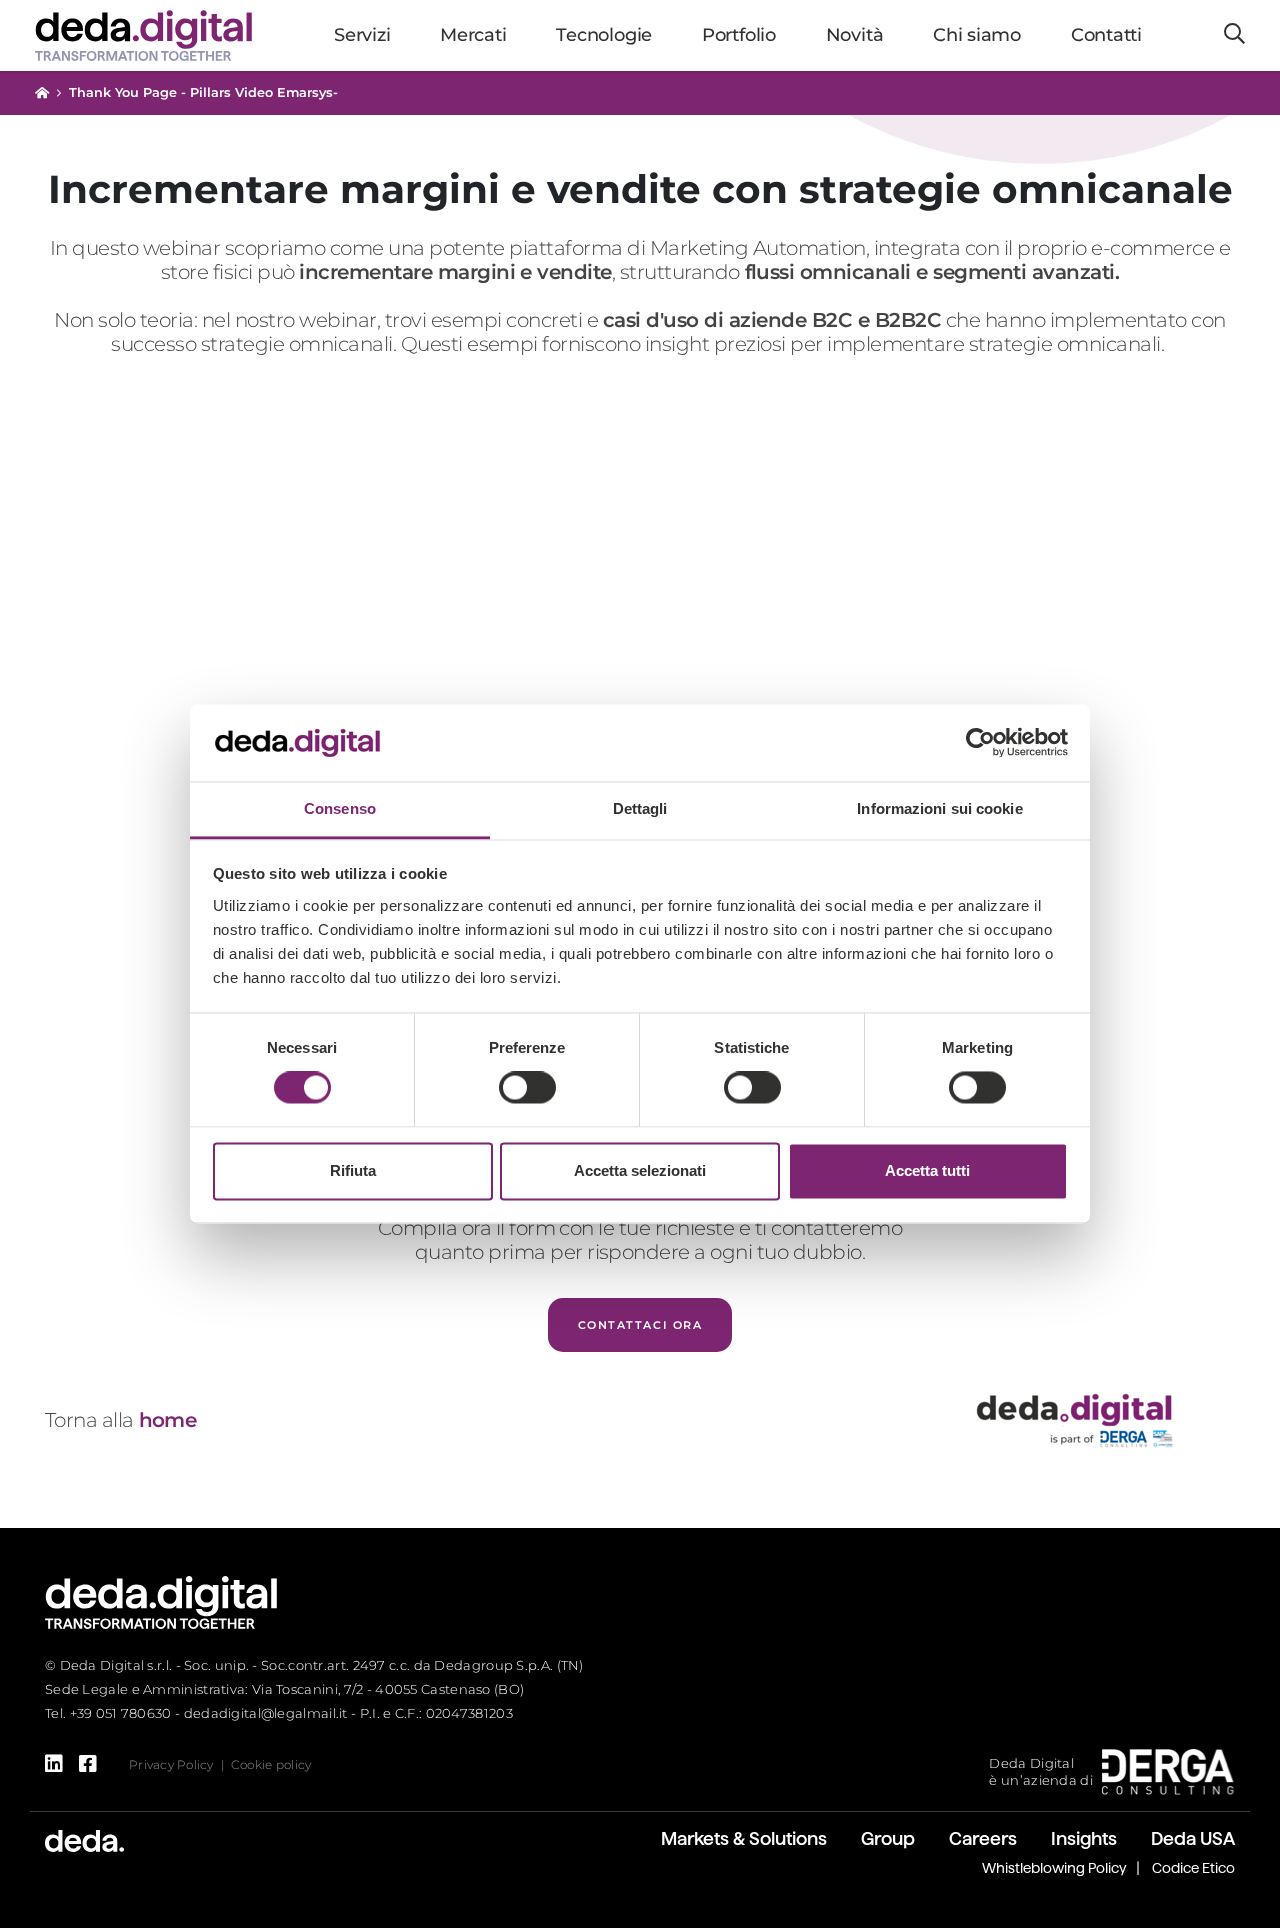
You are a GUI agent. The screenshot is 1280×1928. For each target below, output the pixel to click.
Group (888, 1838)
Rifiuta (353, 1170)
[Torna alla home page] (42, 92)
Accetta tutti (927, 1170)
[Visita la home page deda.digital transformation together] (143, 34)
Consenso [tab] (340, 808)
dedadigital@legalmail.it (266, 1713)
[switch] (527, 1088)
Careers (983, 1838)
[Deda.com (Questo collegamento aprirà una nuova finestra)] (84, 1839)
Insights (1084, 1838)
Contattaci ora (640, 1325)
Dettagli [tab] (640, 808)
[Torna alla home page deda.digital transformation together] (161, 1601)
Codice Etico (1193, 1868)
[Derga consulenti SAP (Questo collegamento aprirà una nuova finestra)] (1168, 1770)
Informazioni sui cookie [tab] (939, 808)
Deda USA (1193, 1838)
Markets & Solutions (744, 1838)
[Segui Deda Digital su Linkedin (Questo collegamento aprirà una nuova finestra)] (54, 1764)
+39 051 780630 (121, 1713)
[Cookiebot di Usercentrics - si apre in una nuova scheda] (980, 743)
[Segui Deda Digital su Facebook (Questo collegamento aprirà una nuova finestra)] (88, 1764)
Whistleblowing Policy (1054, 1868)
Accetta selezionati (640, 1170)
